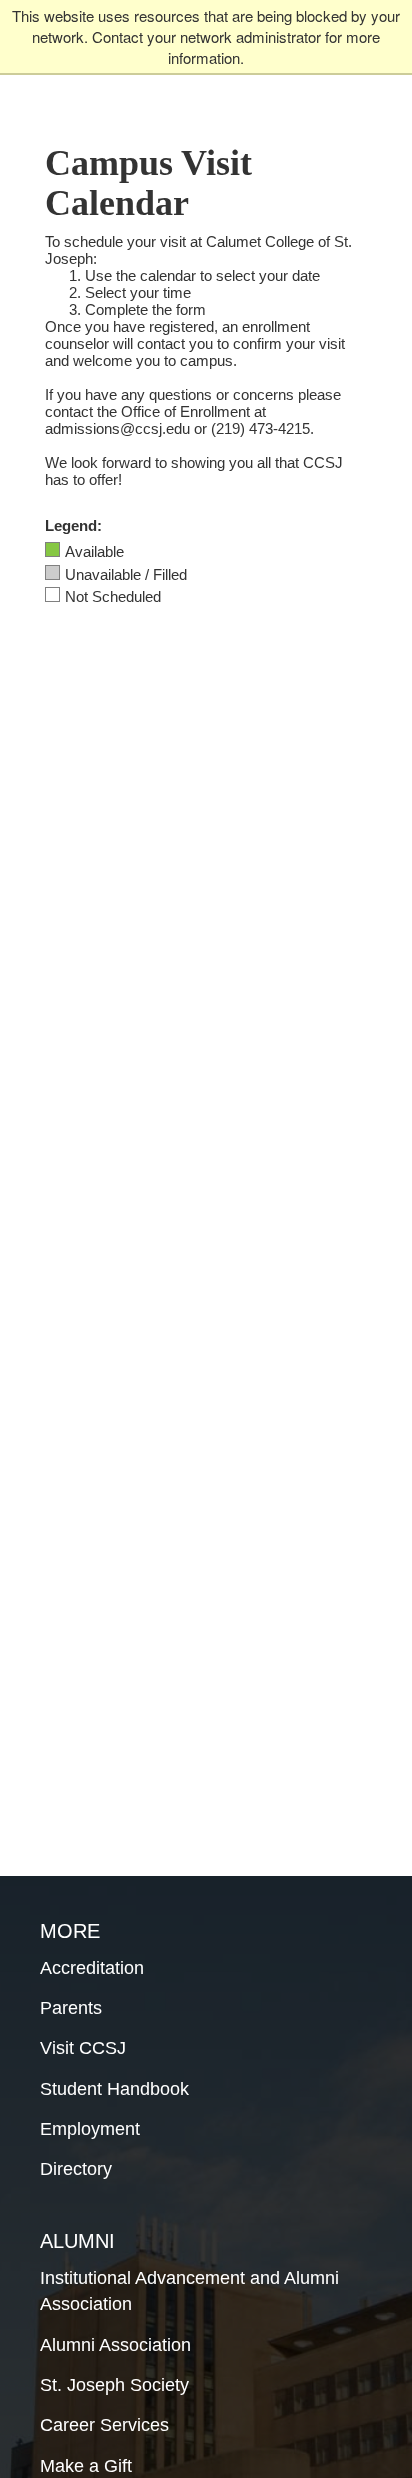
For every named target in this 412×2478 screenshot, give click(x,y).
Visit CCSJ (83, 2048)
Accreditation (92, 1968)
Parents (71, 2008)
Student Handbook (114, 2089)
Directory (76, 2169)
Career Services (104, 2425)
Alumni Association (115, 2345)
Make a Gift (86, 2466)
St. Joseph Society (114, 2385)
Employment (90, 2129)
